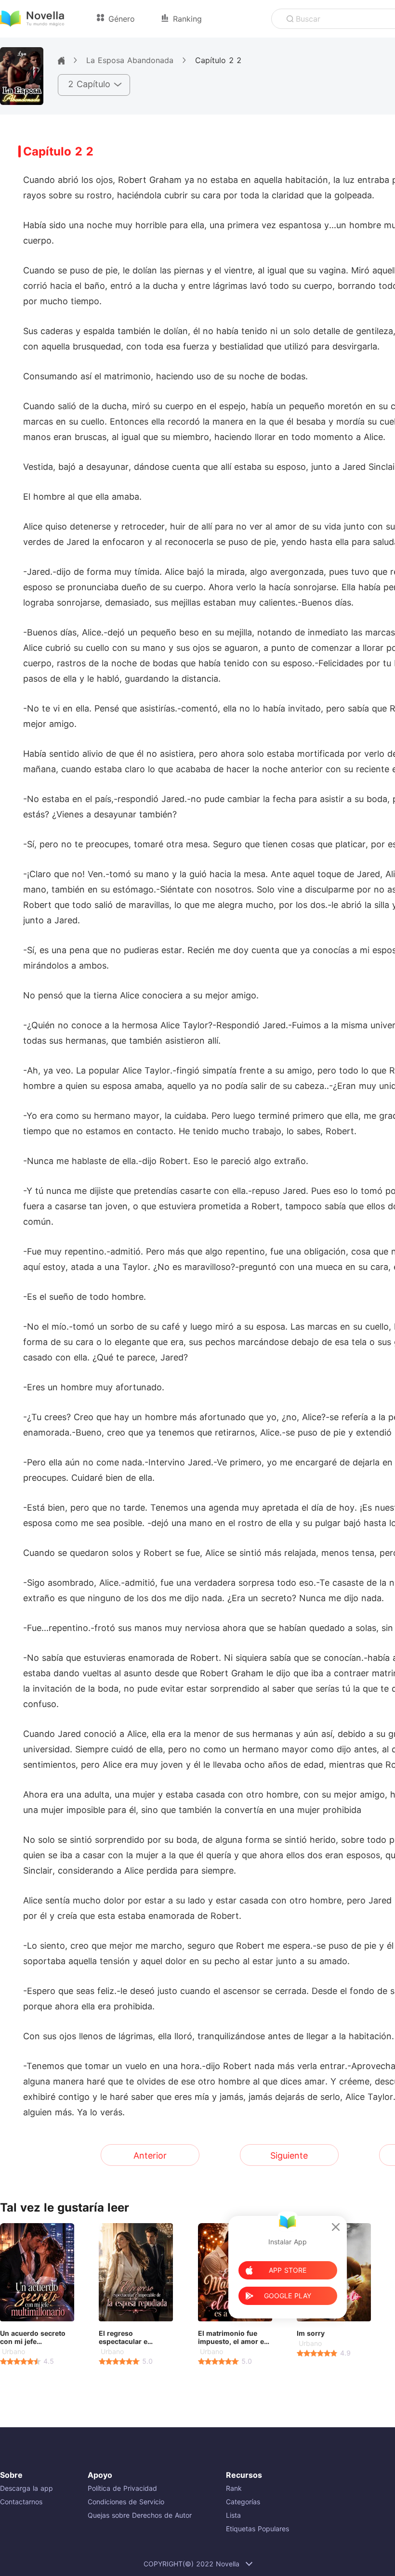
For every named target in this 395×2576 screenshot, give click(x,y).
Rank (234, 2488)
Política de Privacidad (122, 2488)
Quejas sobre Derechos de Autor (140, 2515)
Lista (233, 2515)
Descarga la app (26, 2488)
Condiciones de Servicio (126, 2502)
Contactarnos (21, 2502)
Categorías (243, 2502)
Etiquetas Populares (257, 2529)
